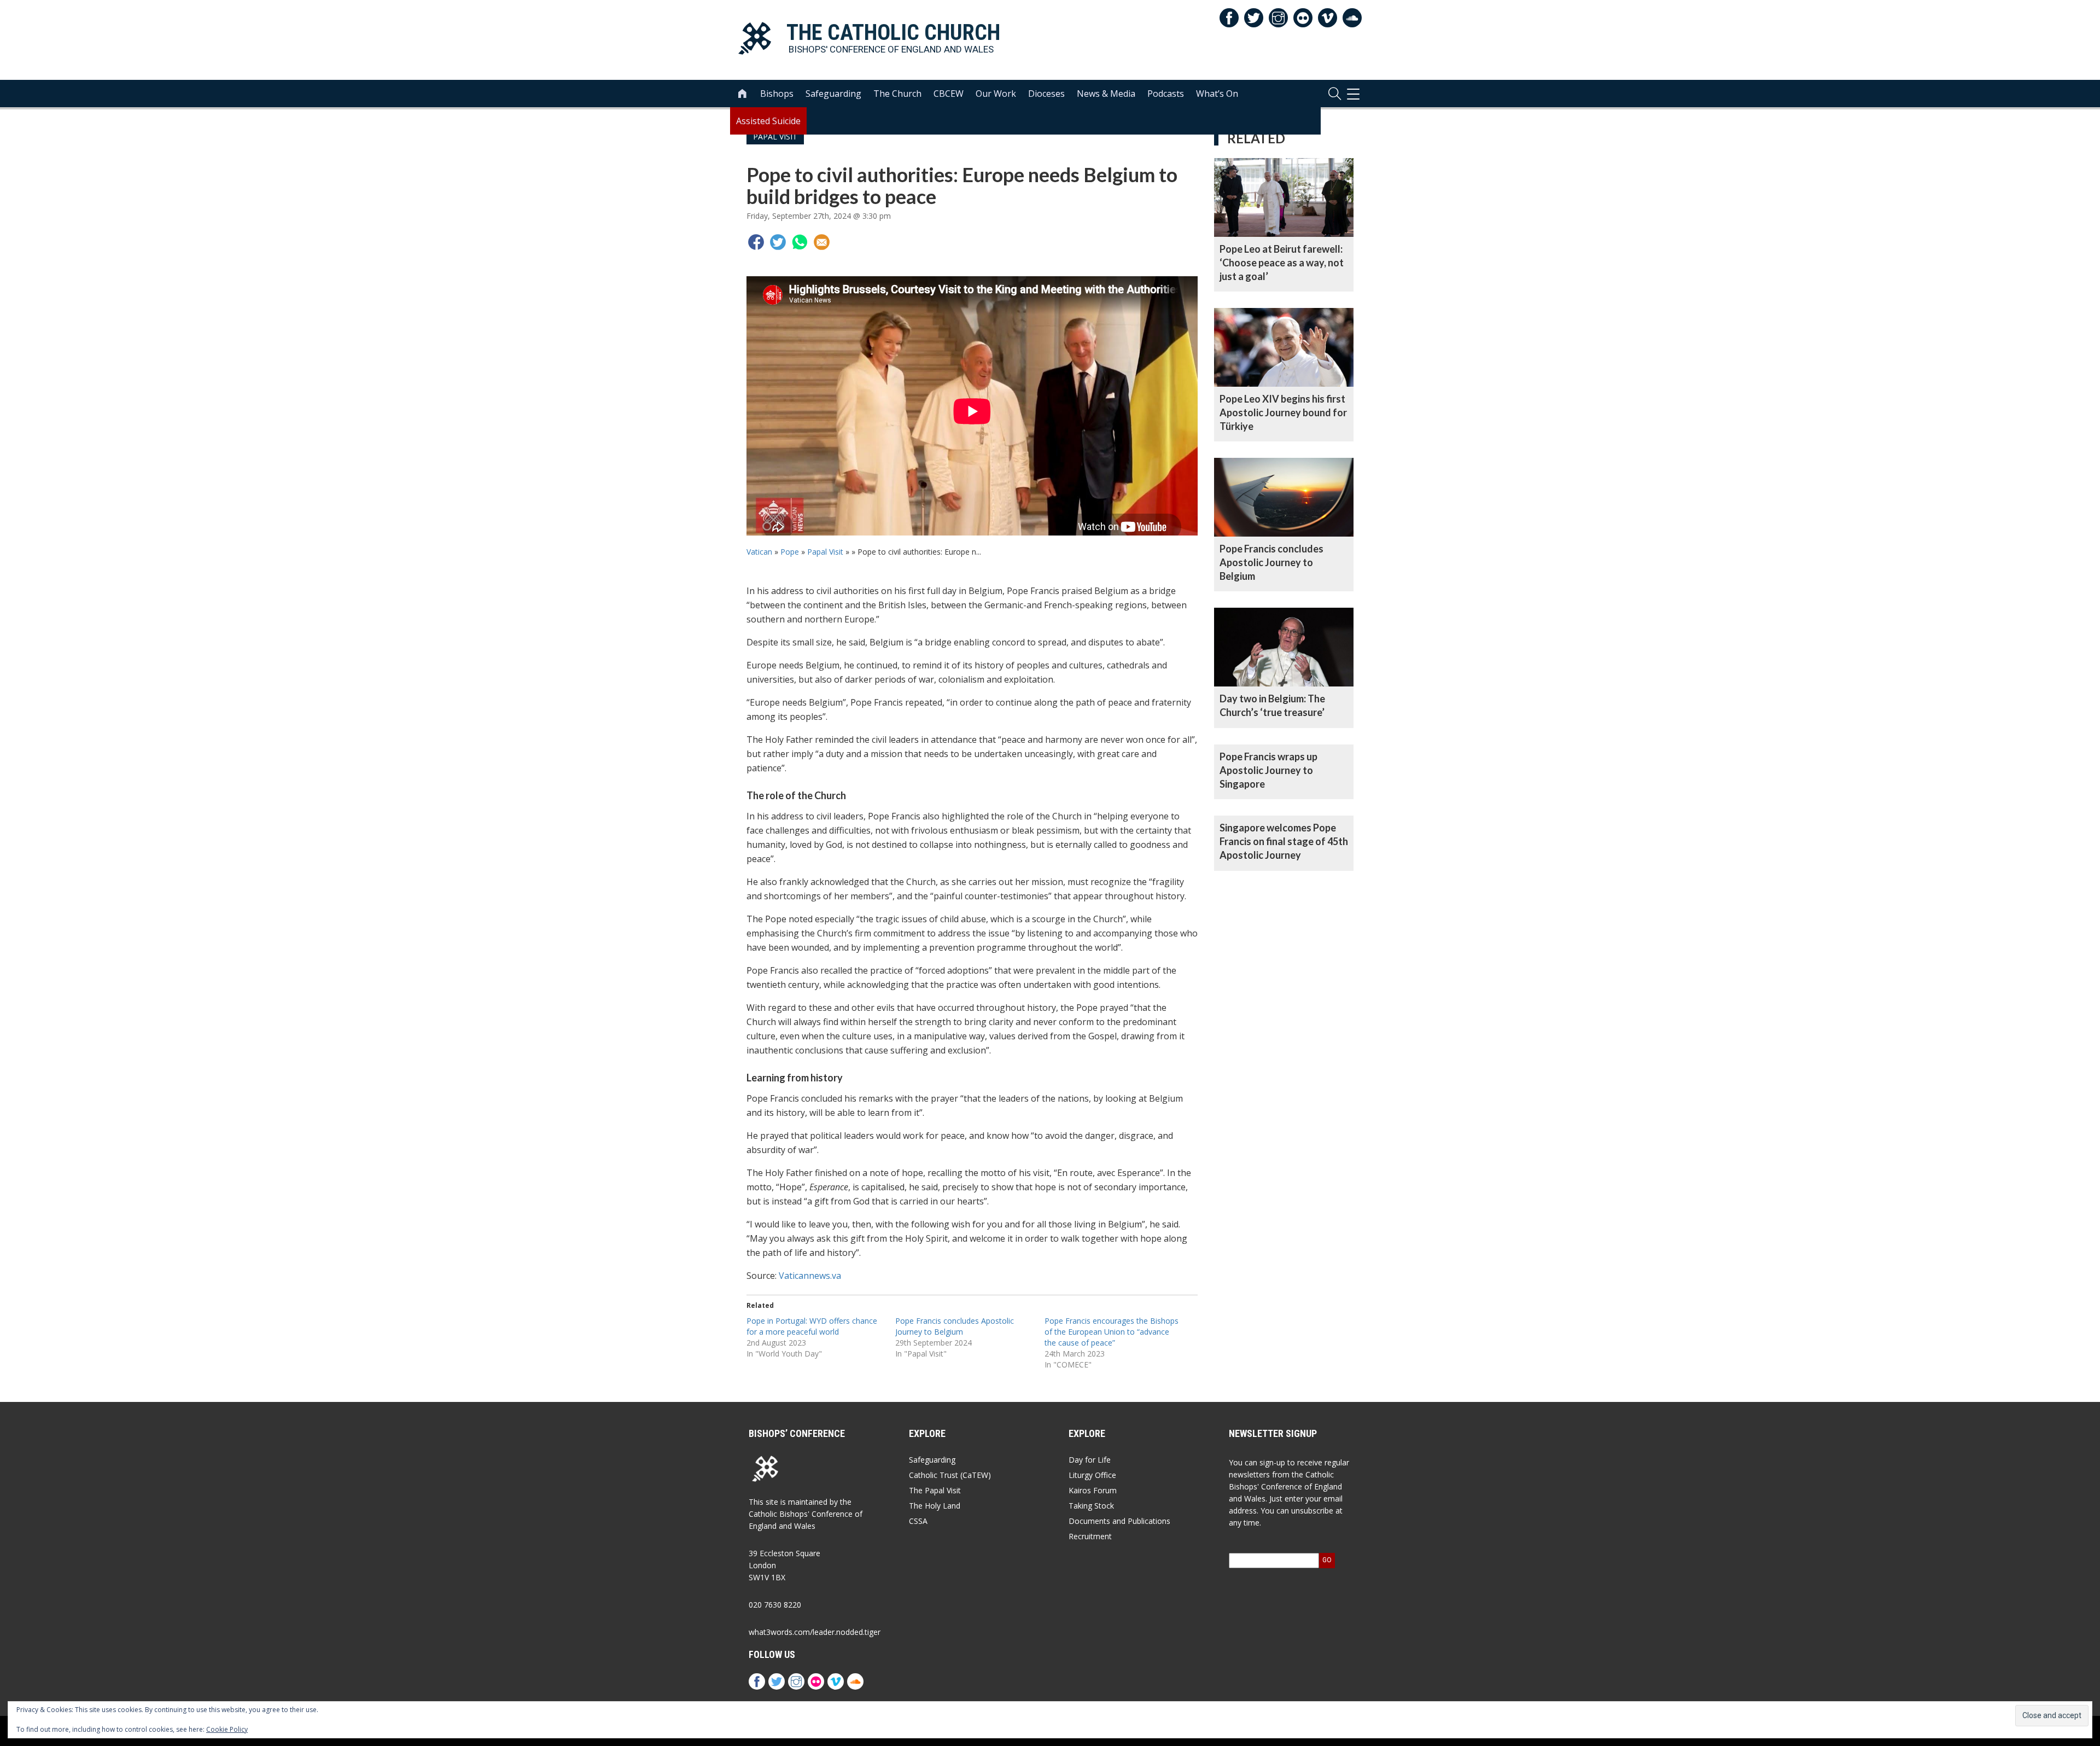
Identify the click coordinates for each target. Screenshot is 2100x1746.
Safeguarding (833, 94)
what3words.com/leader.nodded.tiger (815, 1632)
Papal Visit (825, 552)
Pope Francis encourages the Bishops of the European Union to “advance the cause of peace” (1112, 1332)
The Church (897, 94)
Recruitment (1090, 1536)
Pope (790, 552)
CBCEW (949, 94)
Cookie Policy (227, 1729)
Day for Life (1090, 1460)
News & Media (1106, 94)
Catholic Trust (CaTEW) (950, 1475)
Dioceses (1046, 94)
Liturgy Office (1092, 1475)
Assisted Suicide (768, 121)
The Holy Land (935, 1506)
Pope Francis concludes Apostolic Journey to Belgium (955, 1326)
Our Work (996, 94)
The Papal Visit (935, 1490)
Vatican (759, 552)
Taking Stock (1091, 1506)
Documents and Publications (1119, 1521)
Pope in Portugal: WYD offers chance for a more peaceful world (812, 1326)
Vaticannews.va (810, 1276)
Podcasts (1166, 94)
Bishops (777, 94)
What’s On (1217, 94)
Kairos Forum (1093, 1490)
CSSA (918, 1521)
